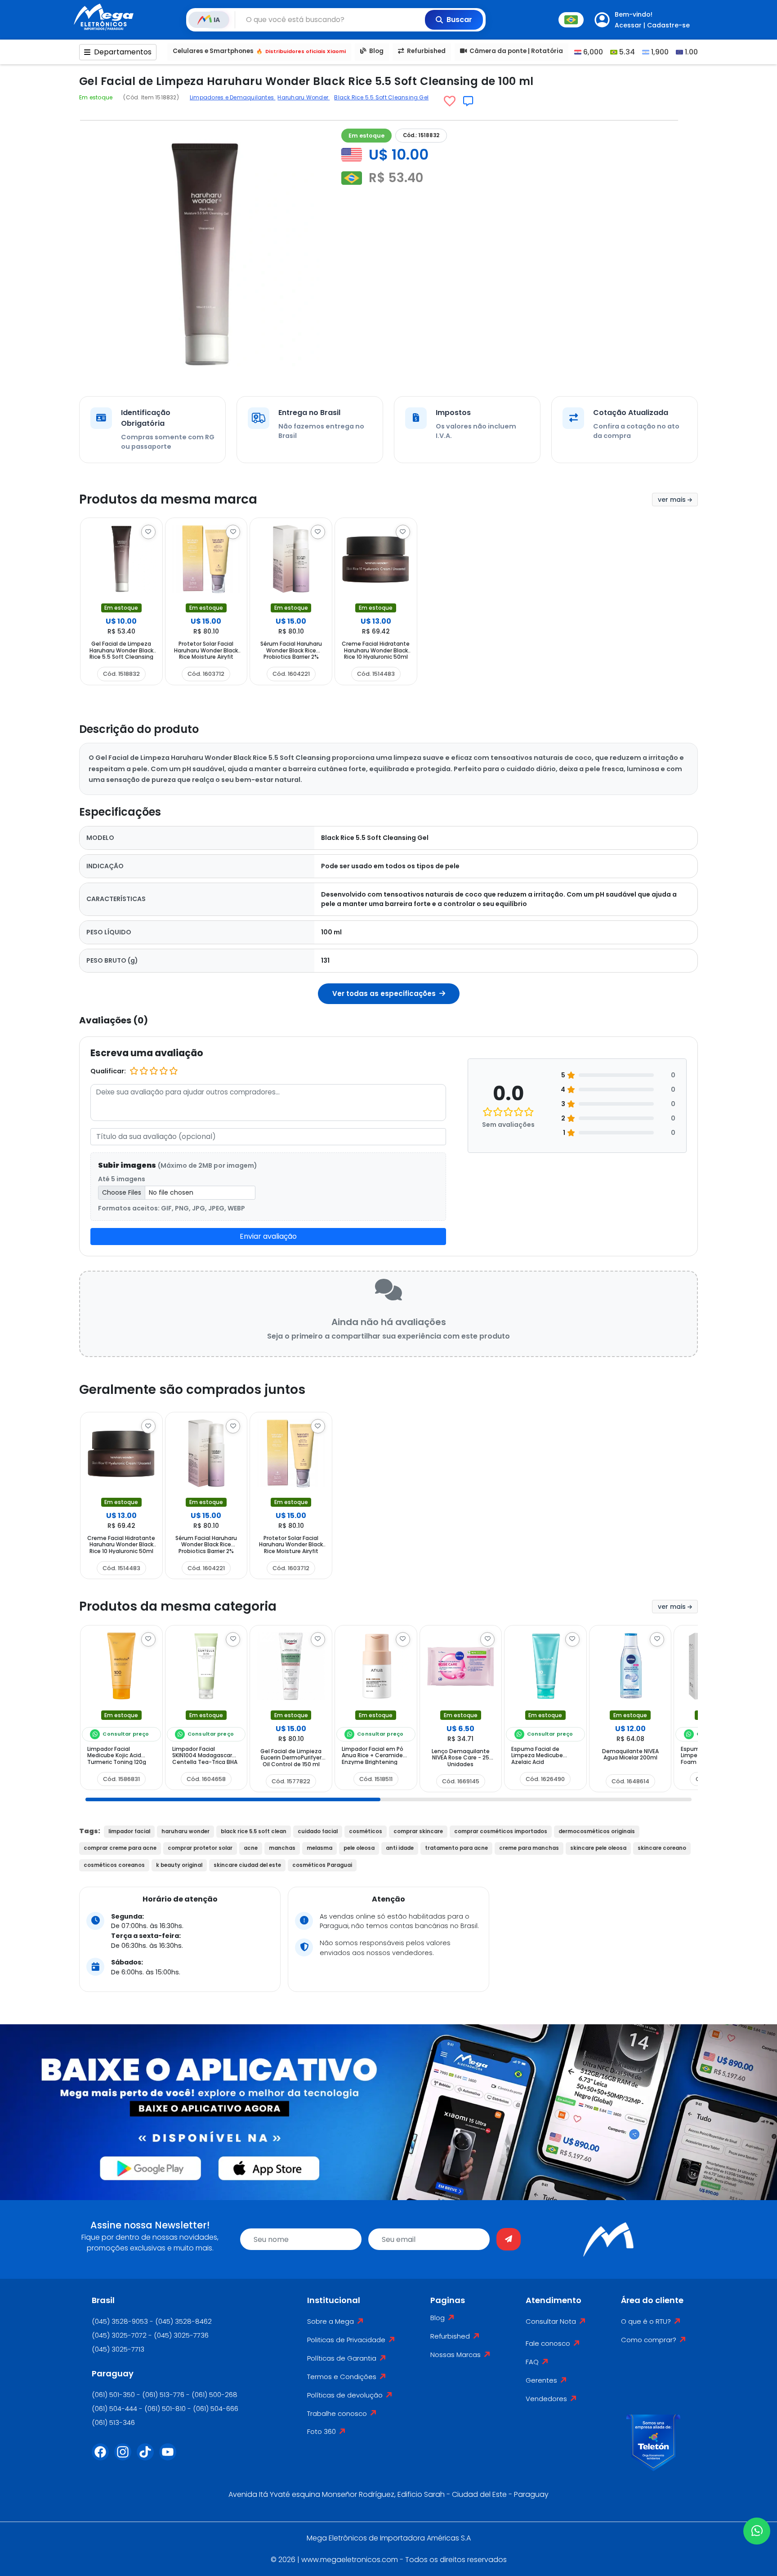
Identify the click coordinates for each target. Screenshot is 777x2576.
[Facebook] (103, 2457)
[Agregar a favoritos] (450, 101)
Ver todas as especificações (385, 993)
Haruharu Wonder (304, 97)
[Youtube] (170, 2457)
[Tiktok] (148, 2457)
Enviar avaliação (268, 1236)
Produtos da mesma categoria (178, 1606)
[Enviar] (509, 2239)
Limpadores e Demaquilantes (232, 97)
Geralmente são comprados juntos (192, 1390)
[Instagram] (125, 2457)
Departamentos (123, 52)
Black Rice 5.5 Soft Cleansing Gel (381, 97)
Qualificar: (108, 1071)
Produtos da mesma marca (168, 499)
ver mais (673, 500)
